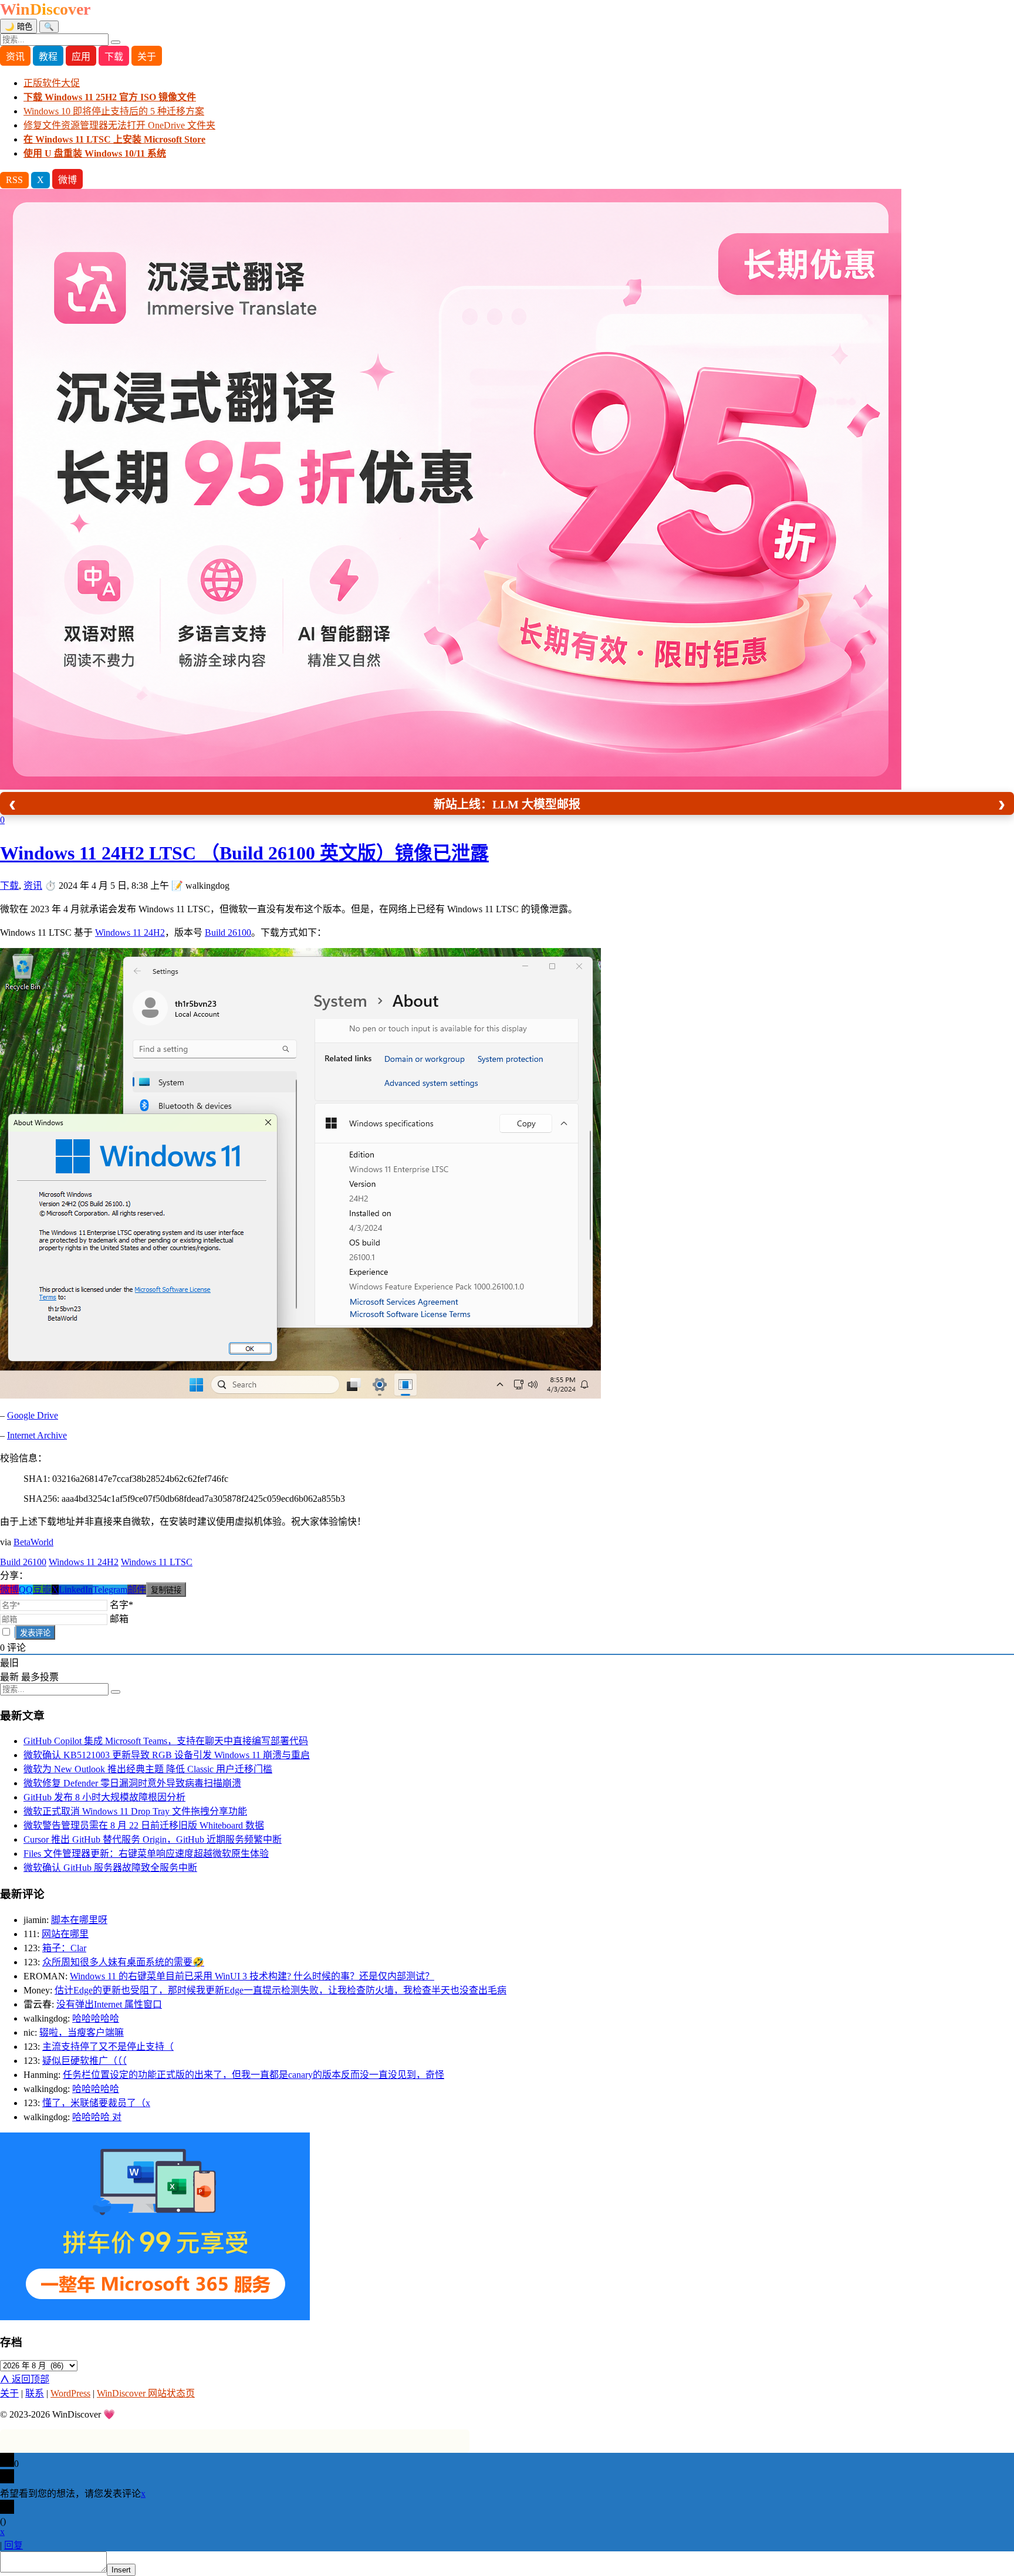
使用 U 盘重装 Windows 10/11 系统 (95, 153)
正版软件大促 (52, 83)
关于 (147, 57)
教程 (48, 57)
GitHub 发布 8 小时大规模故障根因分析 (104, 1797)
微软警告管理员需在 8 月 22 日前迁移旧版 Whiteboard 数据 (144, 1825)
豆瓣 (42, 1590)
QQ (26, 1590)
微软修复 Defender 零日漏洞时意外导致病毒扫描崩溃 (132, 1783)
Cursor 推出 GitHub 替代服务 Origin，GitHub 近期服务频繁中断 (153, 1839)
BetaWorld (33, 1542)
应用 (81, 57)
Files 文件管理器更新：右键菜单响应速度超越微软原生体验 (146, 1854)
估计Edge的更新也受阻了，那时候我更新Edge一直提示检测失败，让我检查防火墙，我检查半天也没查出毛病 (280, 1990)
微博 (67, 180)
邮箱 (119, 1619)
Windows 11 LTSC (157, 1562)
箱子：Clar (64, 1948)
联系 (35, 2393)
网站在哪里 (65, 1934)
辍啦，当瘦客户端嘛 (82, 2032)
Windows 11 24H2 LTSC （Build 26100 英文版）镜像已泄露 (244, 853)
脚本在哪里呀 (79, 1920)
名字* (121, 1605)
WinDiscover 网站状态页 (146, 2393)
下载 (114, 57)
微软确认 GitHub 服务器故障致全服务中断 (110, 1868)
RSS (14, 180)
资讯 (15, 57)
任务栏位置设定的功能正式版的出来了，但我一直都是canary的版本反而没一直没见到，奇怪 (253, 2075)
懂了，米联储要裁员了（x (96, 2103)
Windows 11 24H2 (130, 932)
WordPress (70, 2393)
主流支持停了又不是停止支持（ (108, 2047)
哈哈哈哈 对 (97, 2117)
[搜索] (116, 42)
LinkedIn (76, 1590)
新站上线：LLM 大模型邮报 (507, 804)
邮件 (137, 1590)
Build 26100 (228, 932)
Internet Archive (37, 1435)
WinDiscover (45, 9)
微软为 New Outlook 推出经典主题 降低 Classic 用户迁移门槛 (148, 1769)
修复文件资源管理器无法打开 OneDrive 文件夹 (119, 125)
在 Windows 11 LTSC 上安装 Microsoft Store (114, 139)
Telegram (110, 1590)
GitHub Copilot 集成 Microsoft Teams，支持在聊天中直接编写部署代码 (166, 1741)
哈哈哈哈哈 (96, 2018)
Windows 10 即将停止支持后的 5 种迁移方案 (114, 111)
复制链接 (166, 1590)
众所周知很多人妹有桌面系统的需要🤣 (123, 1962)
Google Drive (33, 1415)
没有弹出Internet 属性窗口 (109, 2004)
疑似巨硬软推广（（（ (84, 2061)
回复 (13, 2545)
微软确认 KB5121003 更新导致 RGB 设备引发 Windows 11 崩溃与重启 (167, 1755)
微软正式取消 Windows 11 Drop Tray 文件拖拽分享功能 (135, 1811)
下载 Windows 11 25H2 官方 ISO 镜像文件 (110, 97)
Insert (121, 2570)
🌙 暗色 (18, 27)
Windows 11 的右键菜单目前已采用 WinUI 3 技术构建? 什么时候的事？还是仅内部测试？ (252, 1976)
